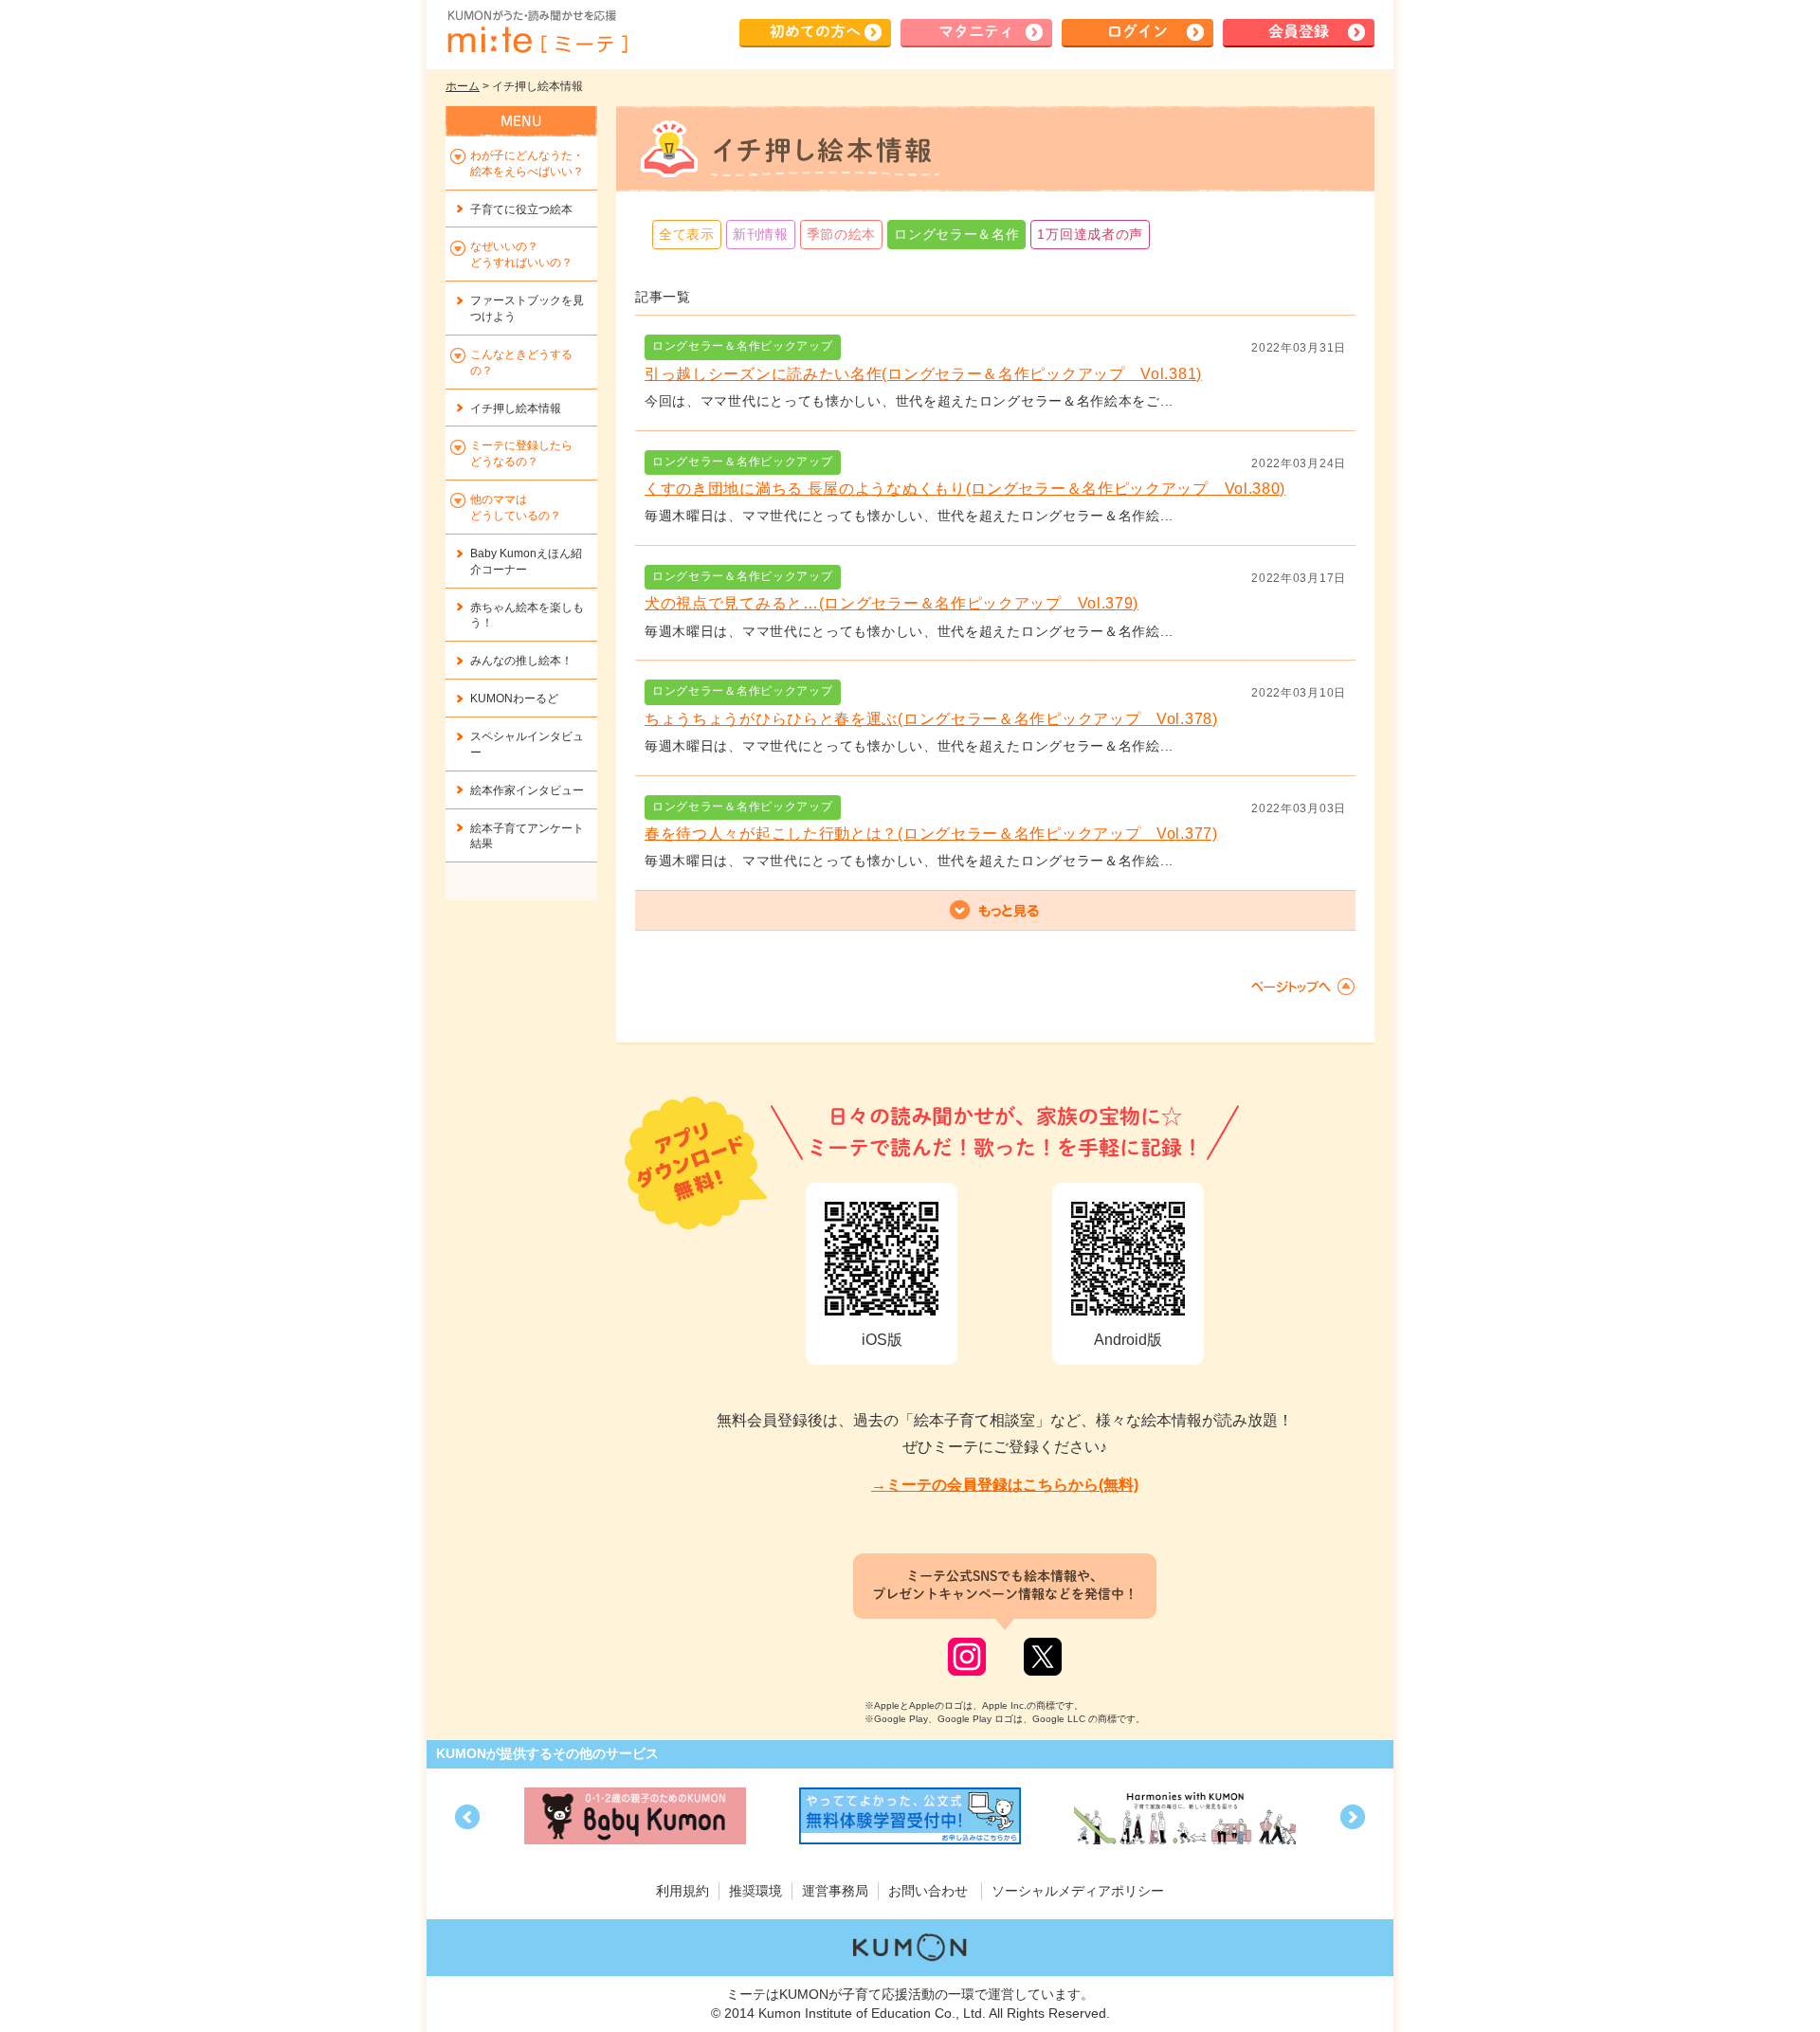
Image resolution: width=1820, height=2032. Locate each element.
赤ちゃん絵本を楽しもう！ (527, 616)
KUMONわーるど (514, 698)
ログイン (1137, 31)
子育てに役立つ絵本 (521, 209)
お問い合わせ (928, 1891)
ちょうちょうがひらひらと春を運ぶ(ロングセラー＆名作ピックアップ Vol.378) (931, 719)
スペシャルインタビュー (527, 744)
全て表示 (687, 234)
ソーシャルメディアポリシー (1078, 1891)
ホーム (463, 86)
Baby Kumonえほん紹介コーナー (526, 562)
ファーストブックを (527, 308)
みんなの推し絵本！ (521, 661)
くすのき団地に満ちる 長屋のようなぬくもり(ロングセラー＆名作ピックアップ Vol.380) (965, 489)
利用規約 (682, 1891)
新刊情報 (761, 234)
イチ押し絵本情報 (516, 408)
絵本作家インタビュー (527, 790)
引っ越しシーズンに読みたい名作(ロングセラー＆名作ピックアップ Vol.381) (923, 374)
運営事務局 (835, 1891)
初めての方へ (815, 31)
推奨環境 (755, 1891)
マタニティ (976, 31)
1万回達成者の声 (1090, 234)
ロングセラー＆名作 (956, 234)
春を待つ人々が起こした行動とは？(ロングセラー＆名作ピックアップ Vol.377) (931, 834)
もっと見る (995, 911)
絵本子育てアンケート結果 (527, 836)
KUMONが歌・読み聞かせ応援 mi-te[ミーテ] (537, 32)
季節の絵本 (842, 234)
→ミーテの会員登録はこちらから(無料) (1005, 1485)
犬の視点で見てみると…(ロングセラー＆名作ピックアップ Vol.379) (892, 603)
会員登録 (1299, 31)
